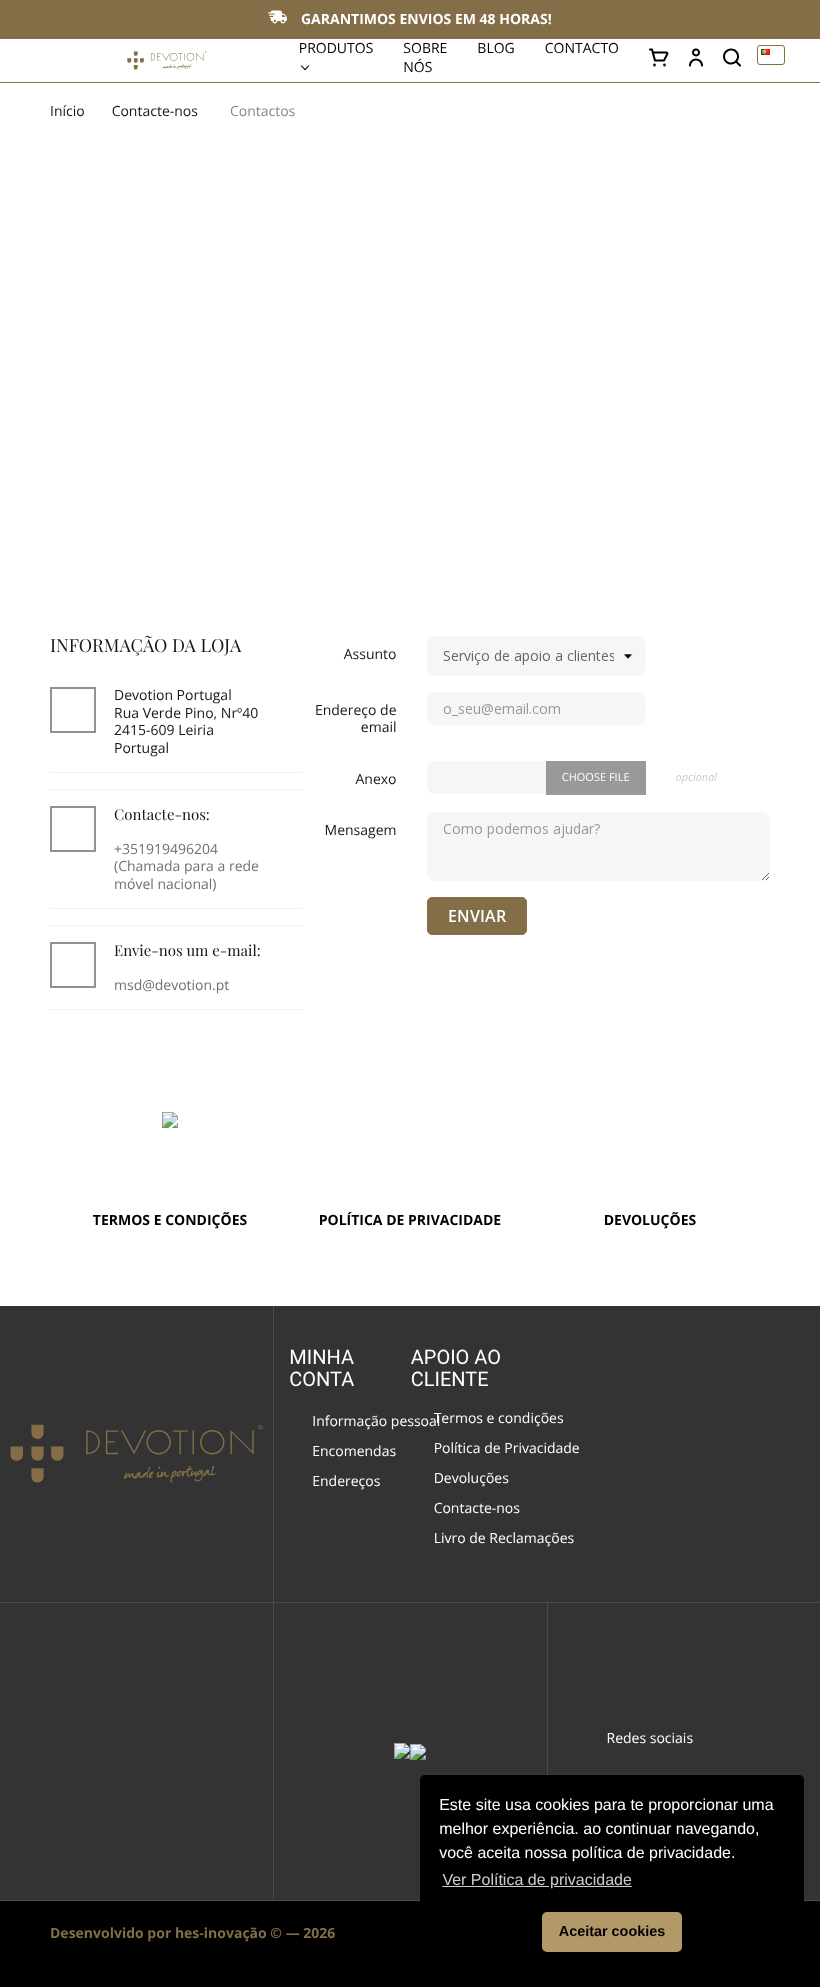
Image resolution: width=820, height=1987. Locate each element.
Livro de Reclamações (493, 1540)
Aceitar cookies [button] (612, 1932)
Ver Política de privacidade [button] (536, 1880)
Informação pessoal (364, 1423)
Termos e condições (490, 1420)
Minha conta (321, 1368)
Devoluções (471, 1480)
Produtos (336, 48)
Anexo (375, 779)
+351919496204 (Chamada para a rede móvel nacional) (186, 867)
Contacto (582, 48)
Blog (495, 48)
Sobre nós (425, 58)
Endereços (346, 1483)
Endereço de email (356, 719)
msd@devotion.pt (171, 985)
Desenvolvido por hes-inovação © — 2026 (192, 1933)
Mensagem (361, 830)
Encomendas (353, 1453)
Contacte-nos (477, 1510)
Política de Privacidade (495, 1450)
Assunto (370, 654)
